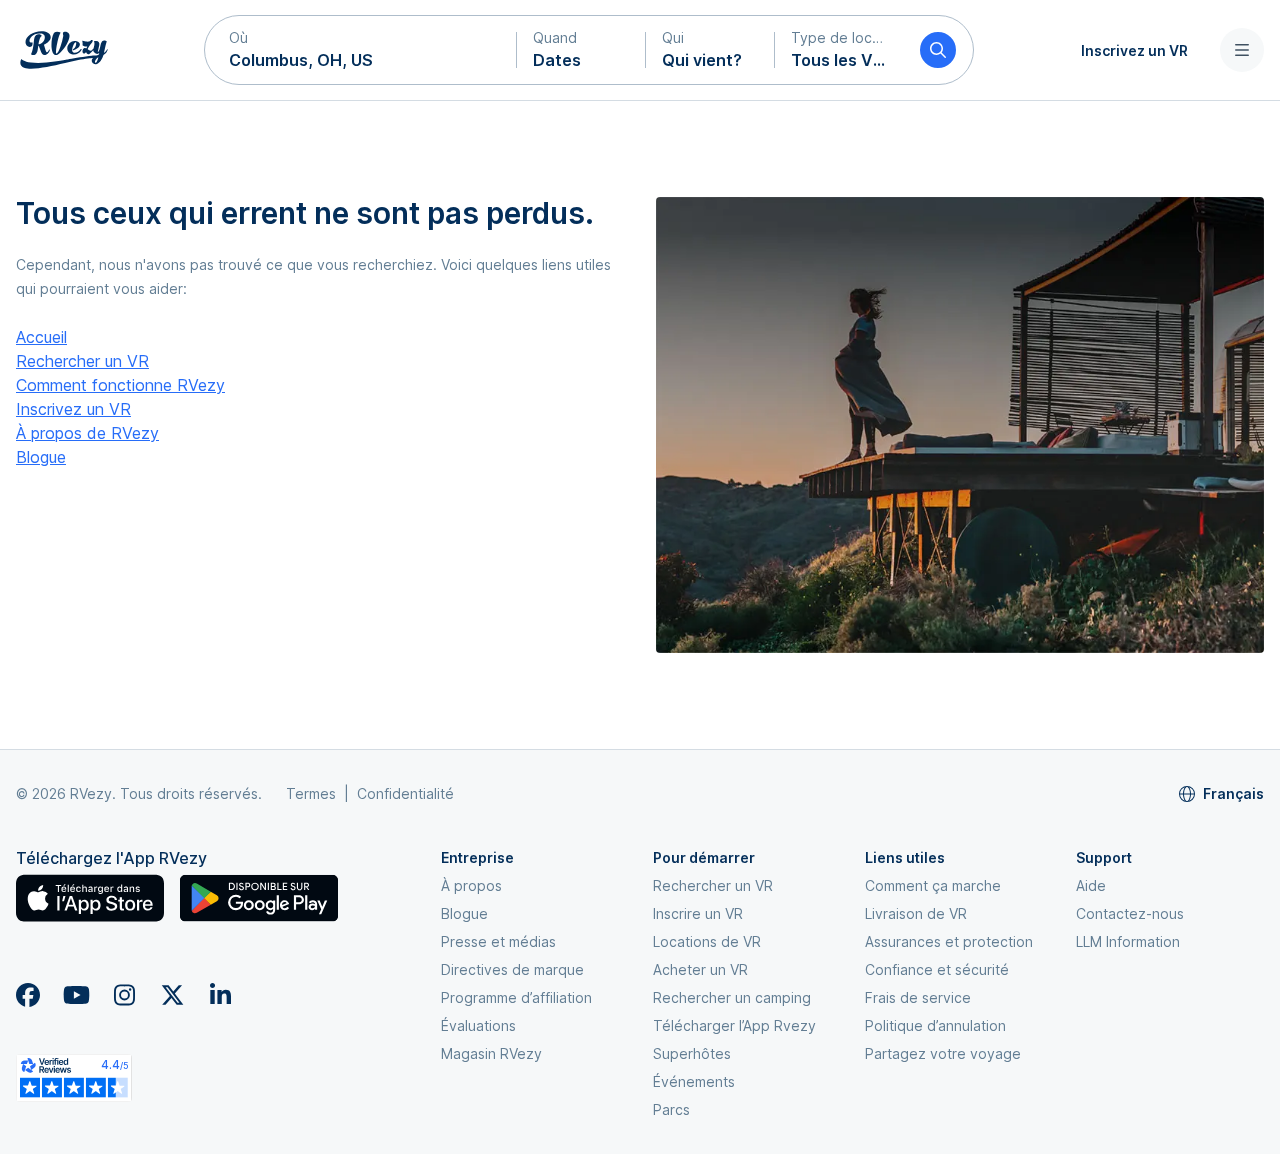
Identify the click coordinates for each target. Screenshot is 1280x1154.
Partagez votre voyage (943, 1053)
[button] (361, 50)
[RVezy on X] (172, 995)
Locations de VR (707, 941)
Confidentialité (405, 793)
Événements (694, 1081)
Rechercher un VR (82, 361)
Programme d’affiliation (516, 997)
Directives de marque (512, 969)
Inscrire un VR (698, 913)
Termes (311, 793)
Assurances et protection (949, 941)
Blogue (41, 457)
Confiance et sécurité (937, 969)
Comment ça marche (933, 885)
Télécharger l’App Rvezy (734, 1025)
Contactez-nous (1130, 913)
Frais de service (918, 997)
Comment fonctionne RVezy (120, 385)
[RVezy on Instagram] (124, 995)
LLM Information (1128, 941)
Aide (1091, 885)
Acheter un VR (700, 969)
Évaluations (478, 1025)
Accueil (41, 337)
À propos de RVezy (87, 433)
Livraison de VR (916, 913)
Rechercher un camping (732, 997)
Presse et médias (498, 941)
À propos (471, 885)
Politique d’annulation (935, 1025)
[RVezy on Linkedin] (220, 995)
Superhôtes (692, 1053)
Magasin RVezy (491, 1053)
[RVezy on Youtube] (76, 995)
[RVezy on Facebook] (28, 995)
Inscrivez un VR (1134, 50)
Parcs (671, 1109)
